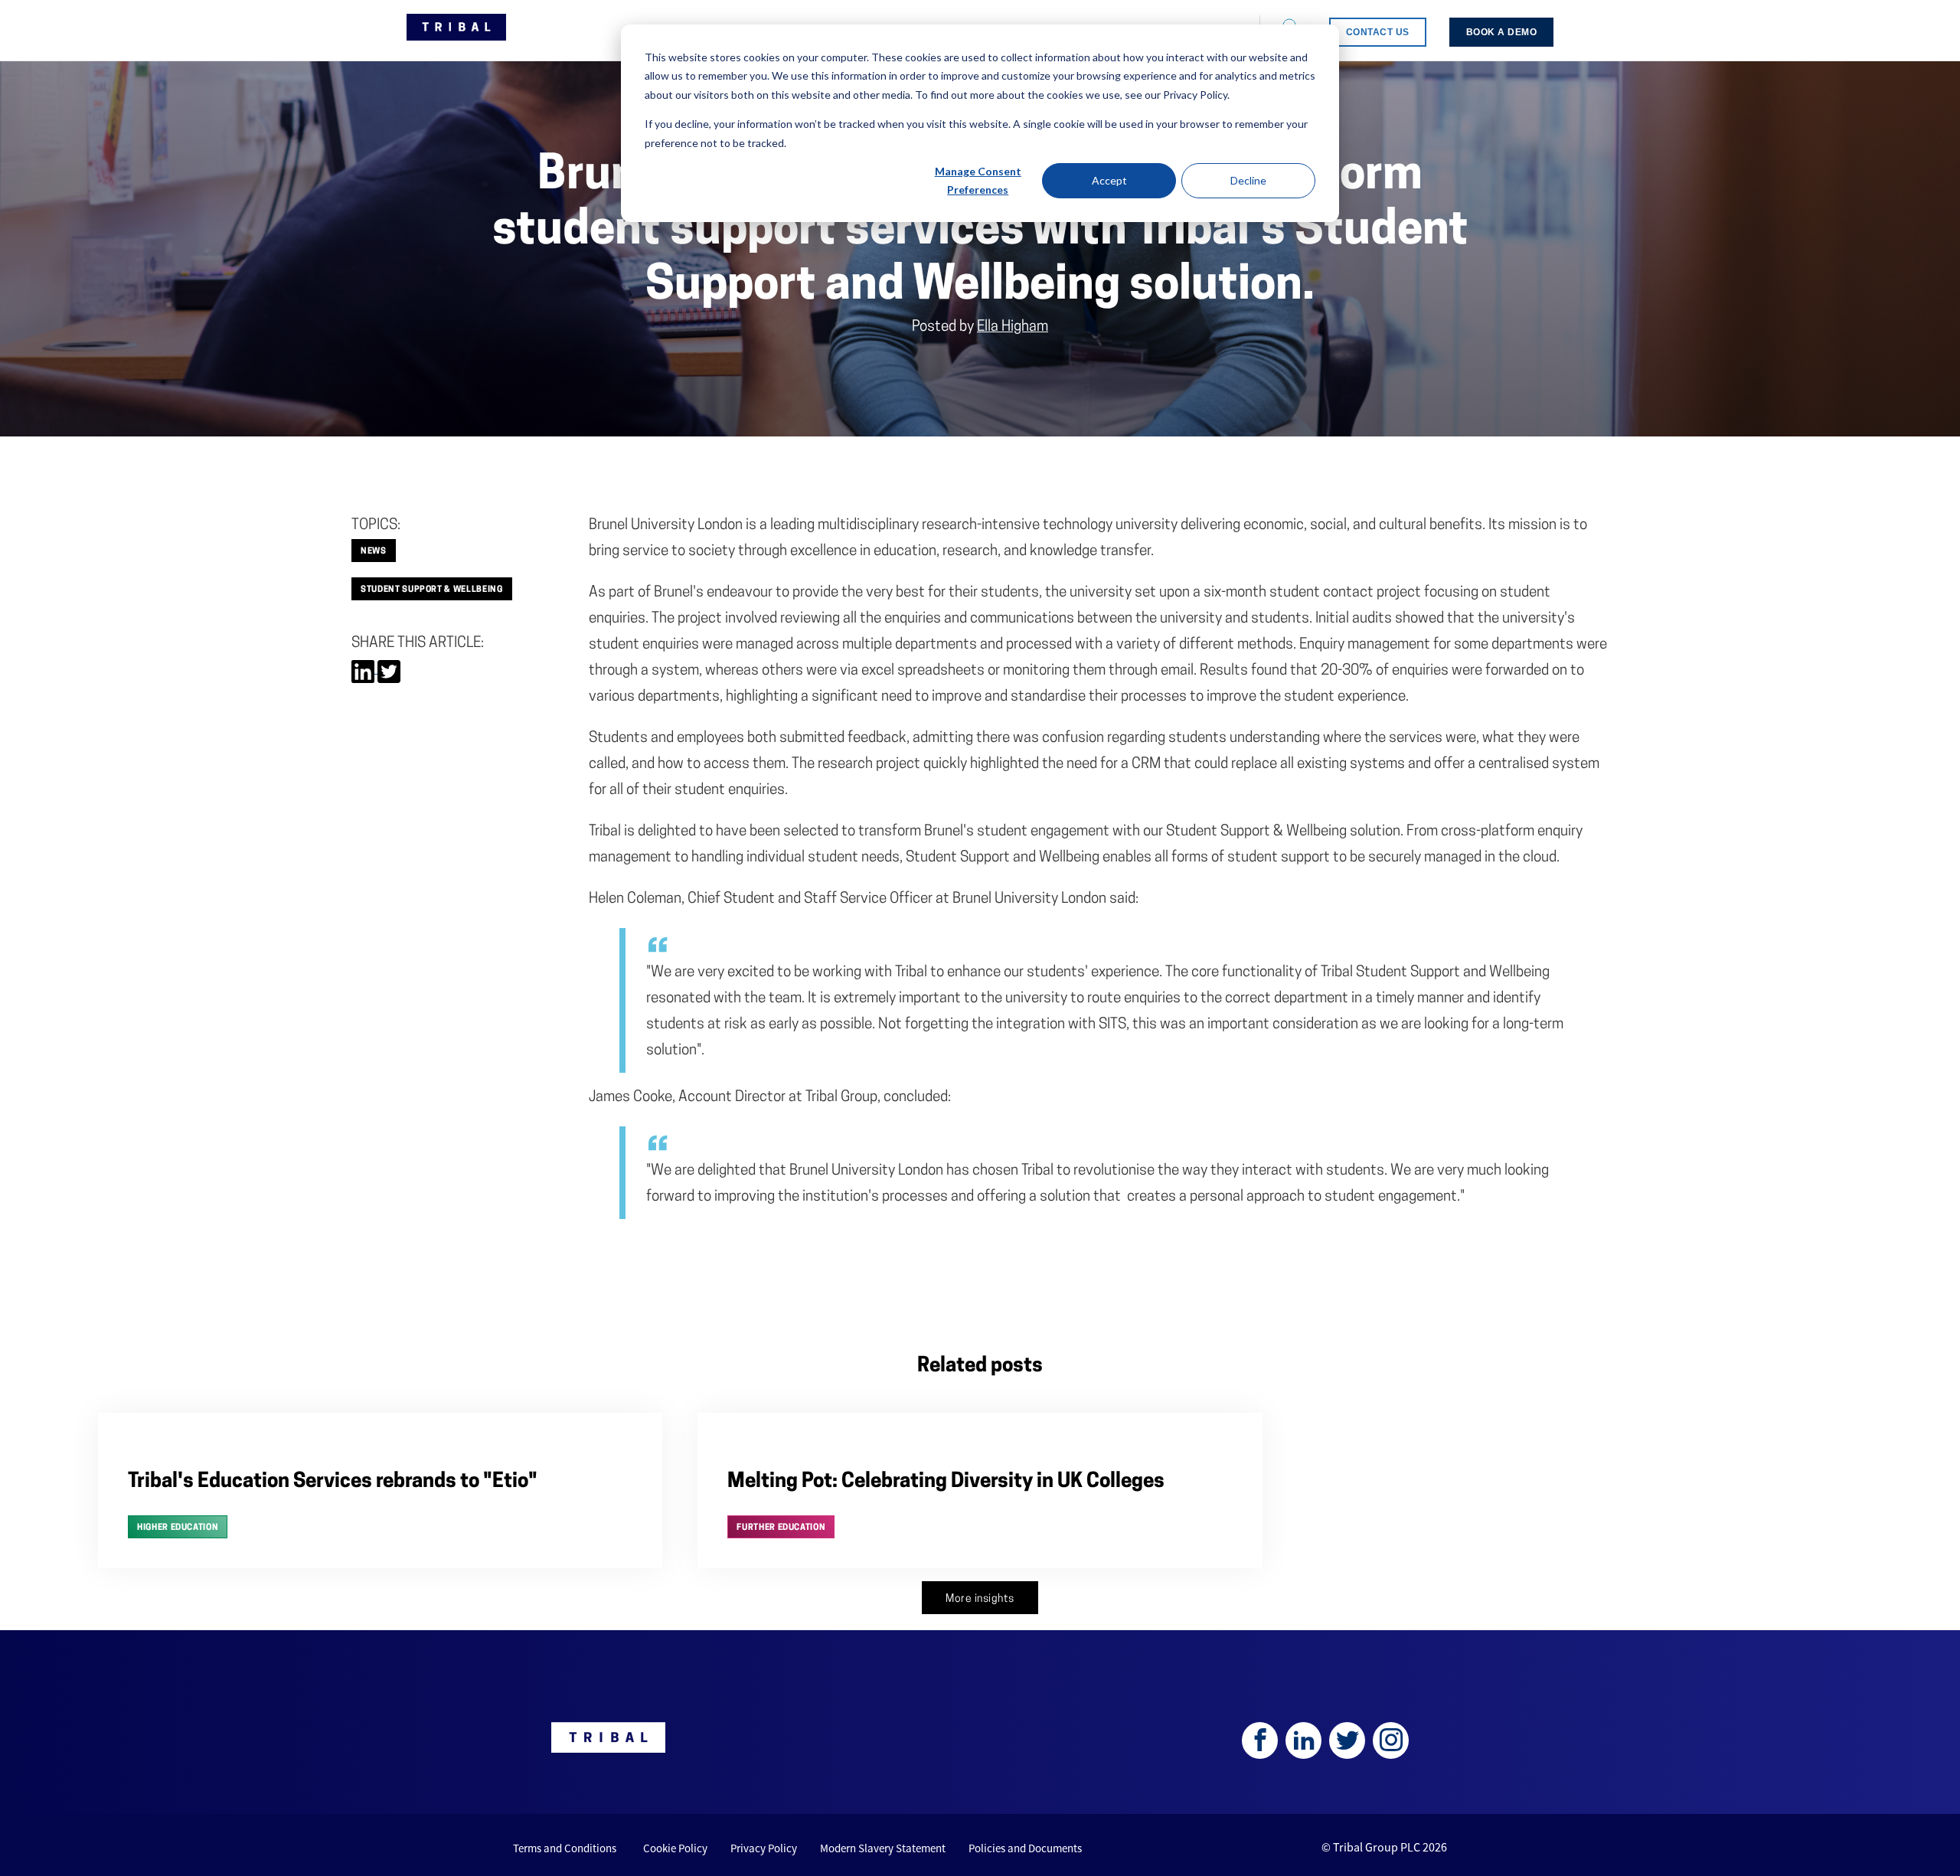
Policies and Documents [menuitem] (1025, 1848)
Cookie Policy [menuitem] (675, 1848)
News (374, 552)
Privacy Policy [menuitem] (764, 1848)
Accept (1109, 180)
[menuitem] (1378, 32)
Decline (1248, 180)
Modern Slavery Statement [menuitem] (883, 1848)
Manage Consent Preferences (978, 181)
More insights (980, 1599)
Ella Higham (1013, 327)
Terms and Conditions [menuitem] (565, 1848)
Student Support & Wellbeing (432, 590)
